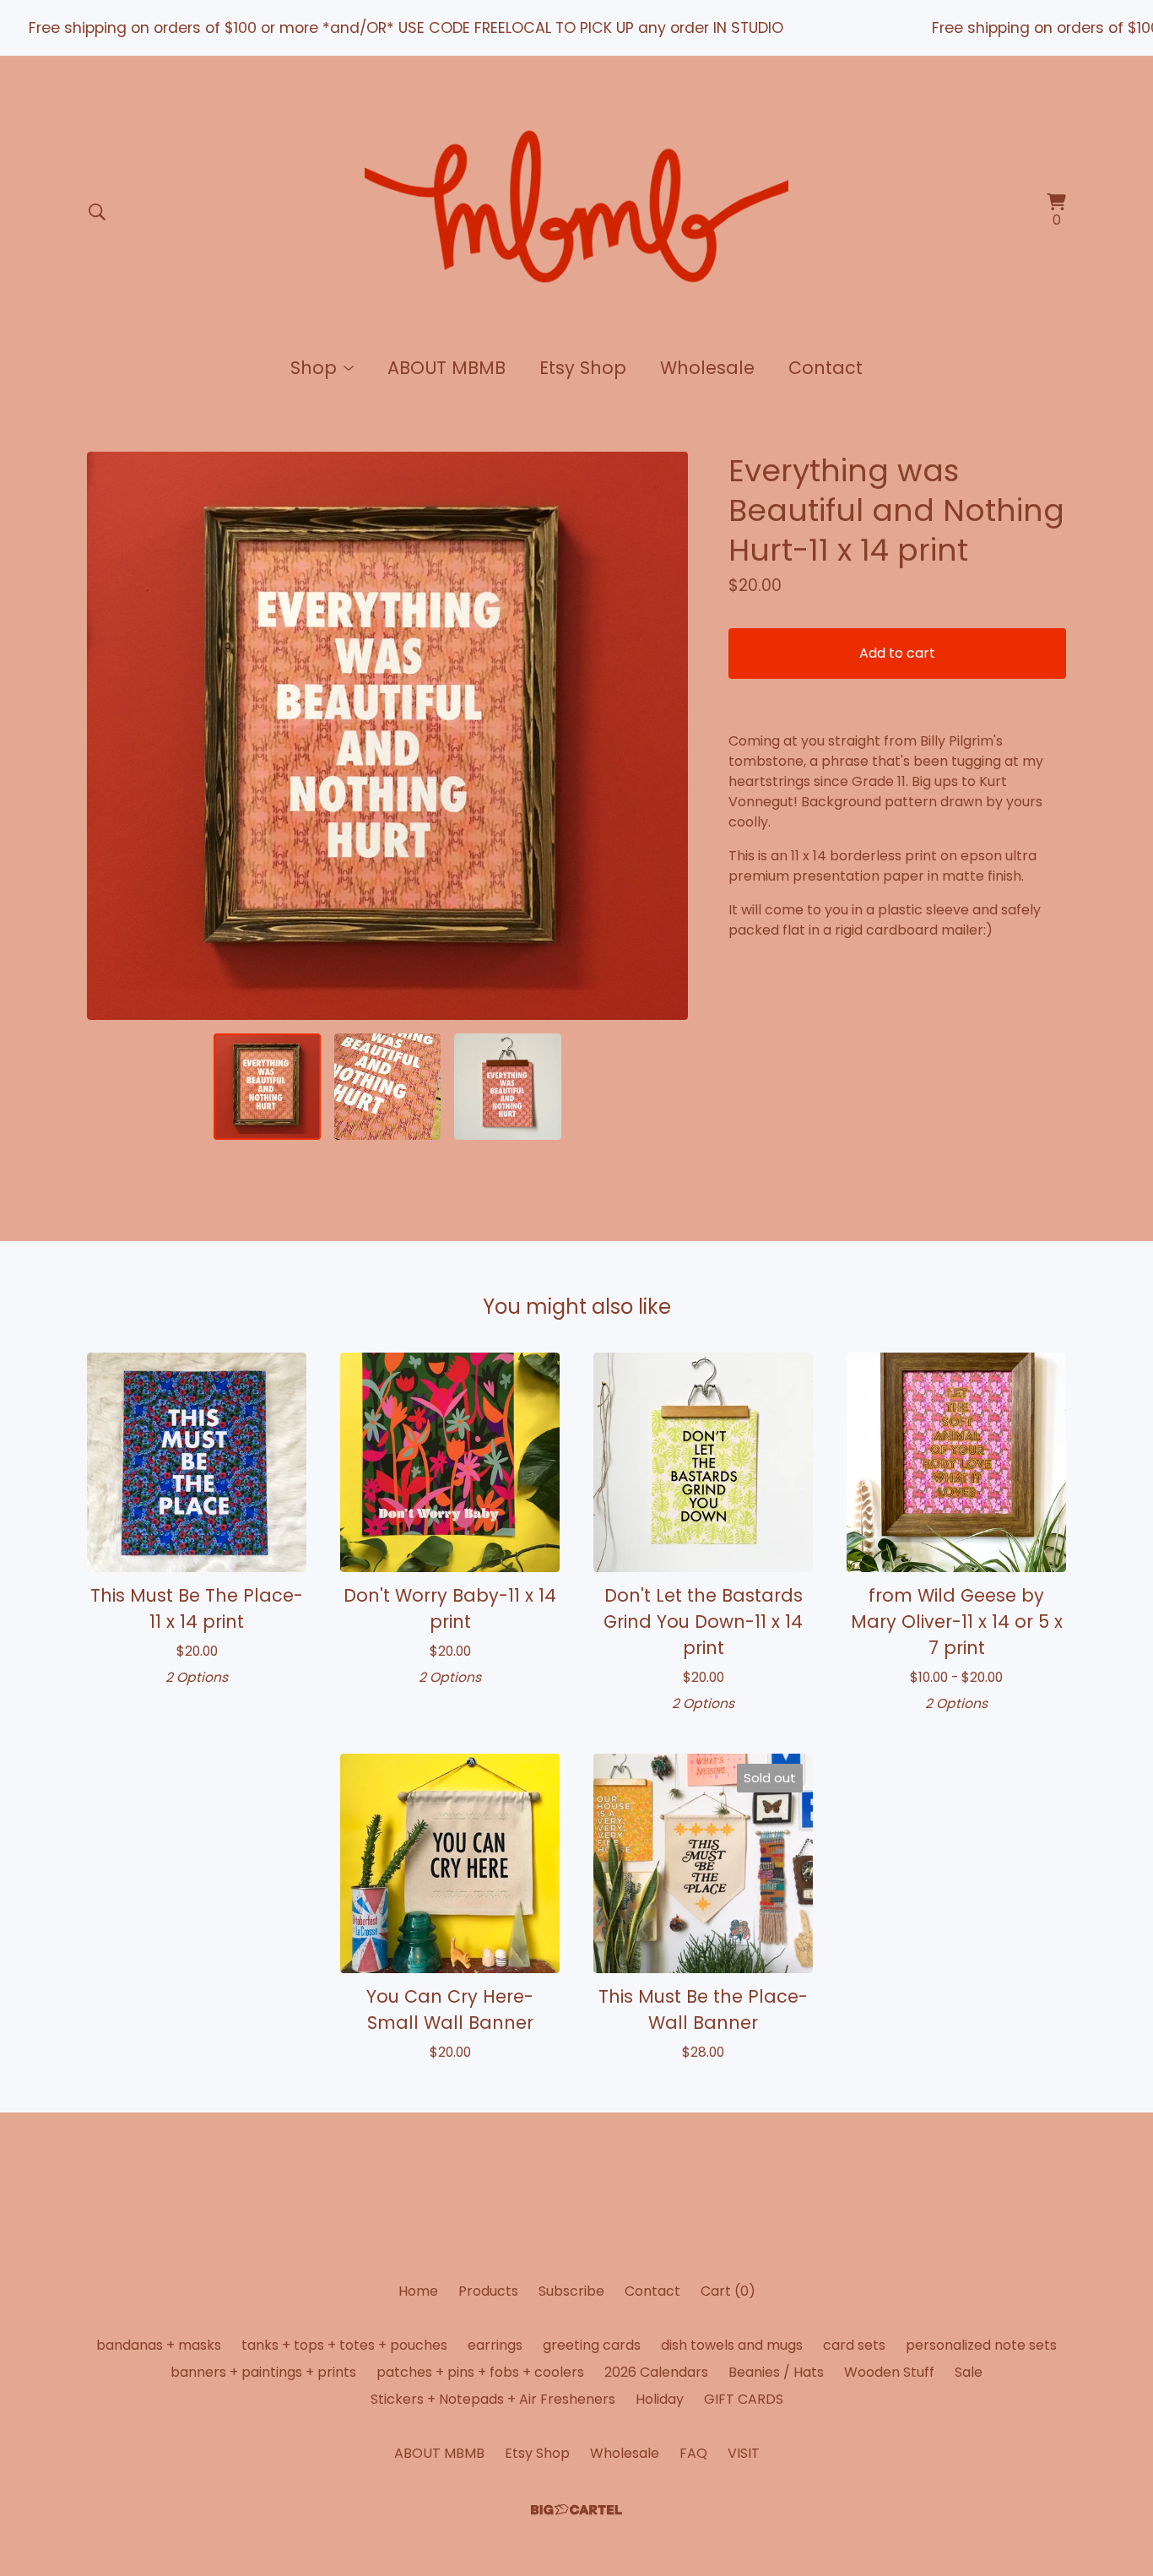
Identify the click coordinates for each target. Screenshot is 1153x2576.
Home (418, 2291)
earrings (495, 2345)
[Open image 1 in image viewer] (387, 736)
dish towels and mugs (732, 2345)
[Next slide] (664, 736)
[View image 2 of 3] (387, 1087)
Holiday (660, 2399)
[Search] (97, 212)
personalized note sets (981, 2345)
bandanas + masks (159, 2345)
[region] (576, 28)
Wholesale (707, 368)
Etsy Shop (583, 368)
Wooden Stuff (889, 2372)
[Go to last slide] (111, 736)
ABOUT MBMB (447, 368)
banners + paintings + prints (263, 2372)
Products (488, 2291)
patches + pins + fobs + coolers (480, 2372)
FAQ (693, 2453)
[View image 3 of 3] (507, 1087)
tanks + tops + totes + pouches (344, 2345)
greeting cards (592, 2345)
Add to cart (897, 653)
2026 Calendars (656, 2372)
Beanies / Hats (776, 2372)
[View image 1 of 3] (267, 1087)
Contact (826, 368)
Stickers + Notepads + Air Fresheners (493, 2399)
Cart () (728, 2291)
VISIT (744, 2453)
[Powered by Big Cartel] (576, 2510)
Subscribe (571, 2291)
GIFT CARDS (744, 2399)
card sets (854, 2345)
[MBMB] (576, 212)
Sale (969, 2372)
